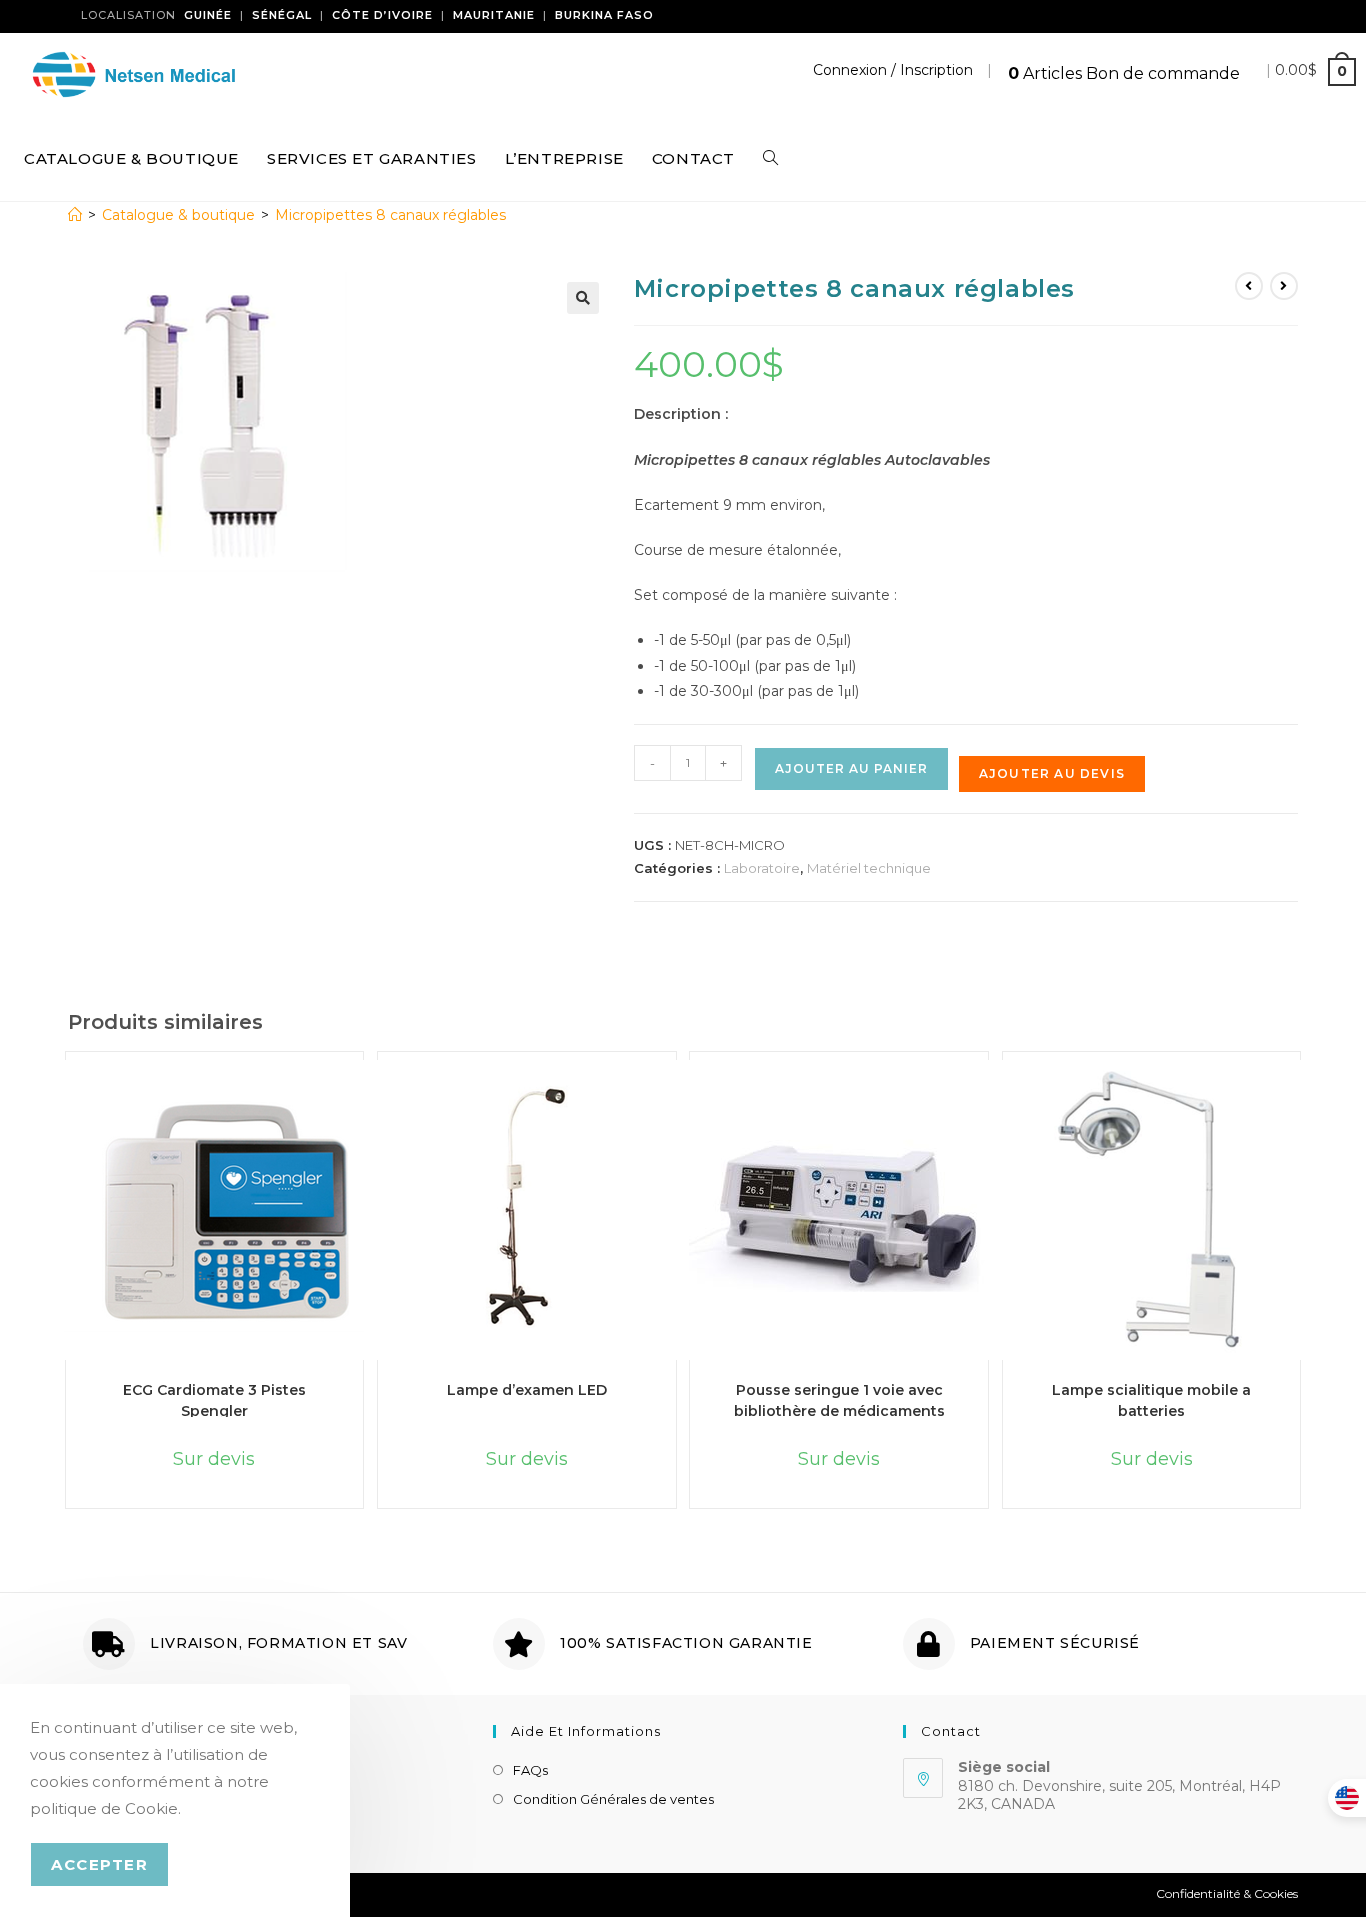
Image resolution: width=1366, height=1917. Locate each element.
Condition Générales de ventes (613, 1799)
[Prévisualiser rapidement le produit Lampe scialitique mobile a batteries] (1302, 1095)
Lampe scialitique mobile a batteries (1151, 1399)
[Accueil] (75, 215)
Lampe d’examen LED (527, 1390)
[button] (583, 298)
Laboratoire (762, 868)
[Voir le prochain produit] (1284, 286)
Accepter (99, 1864)
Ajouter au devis (1052, 773)
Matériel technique (869, 868)
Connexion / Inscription (893, 70)
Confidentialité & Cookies (1227, 1893)
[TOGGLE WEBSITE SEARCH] (770, 159)
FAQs (530, 1770)
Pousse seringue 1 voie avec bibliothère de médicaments (839, 1399)
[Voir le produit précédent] (1249, 286)
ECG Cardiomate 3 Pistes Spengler (214, 1399)
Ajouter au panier (851, 768)
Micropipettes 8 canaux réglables (390, 215)
